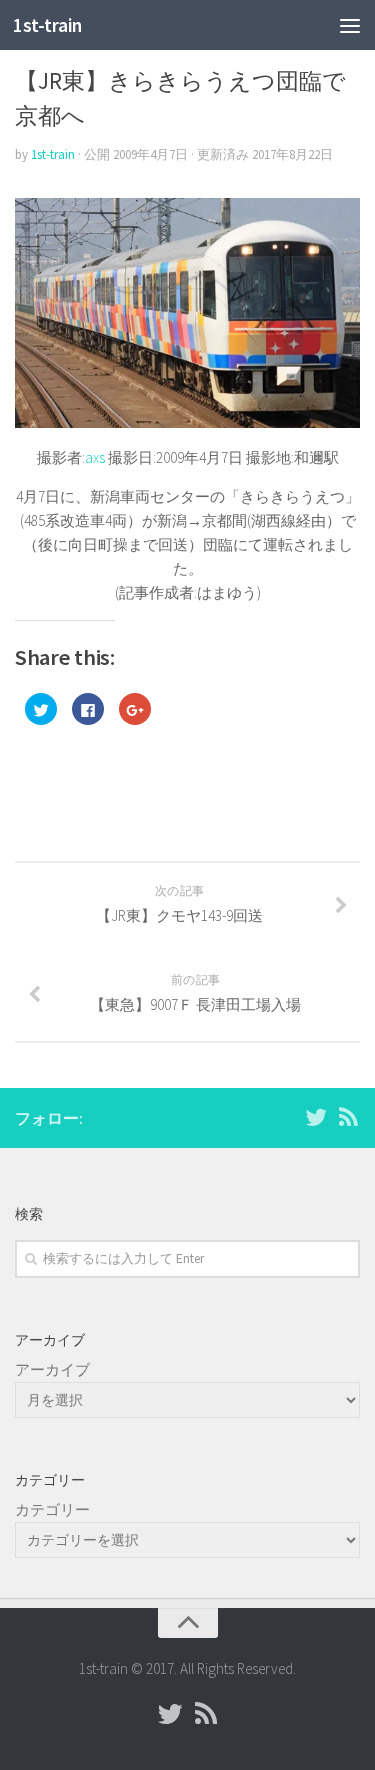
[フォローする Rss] (348, 1117)
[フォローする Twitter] (316, 1117)
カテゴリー (52, 1509)
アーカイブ (52, 1369)
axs (95, 457)
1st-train (47, 25)
